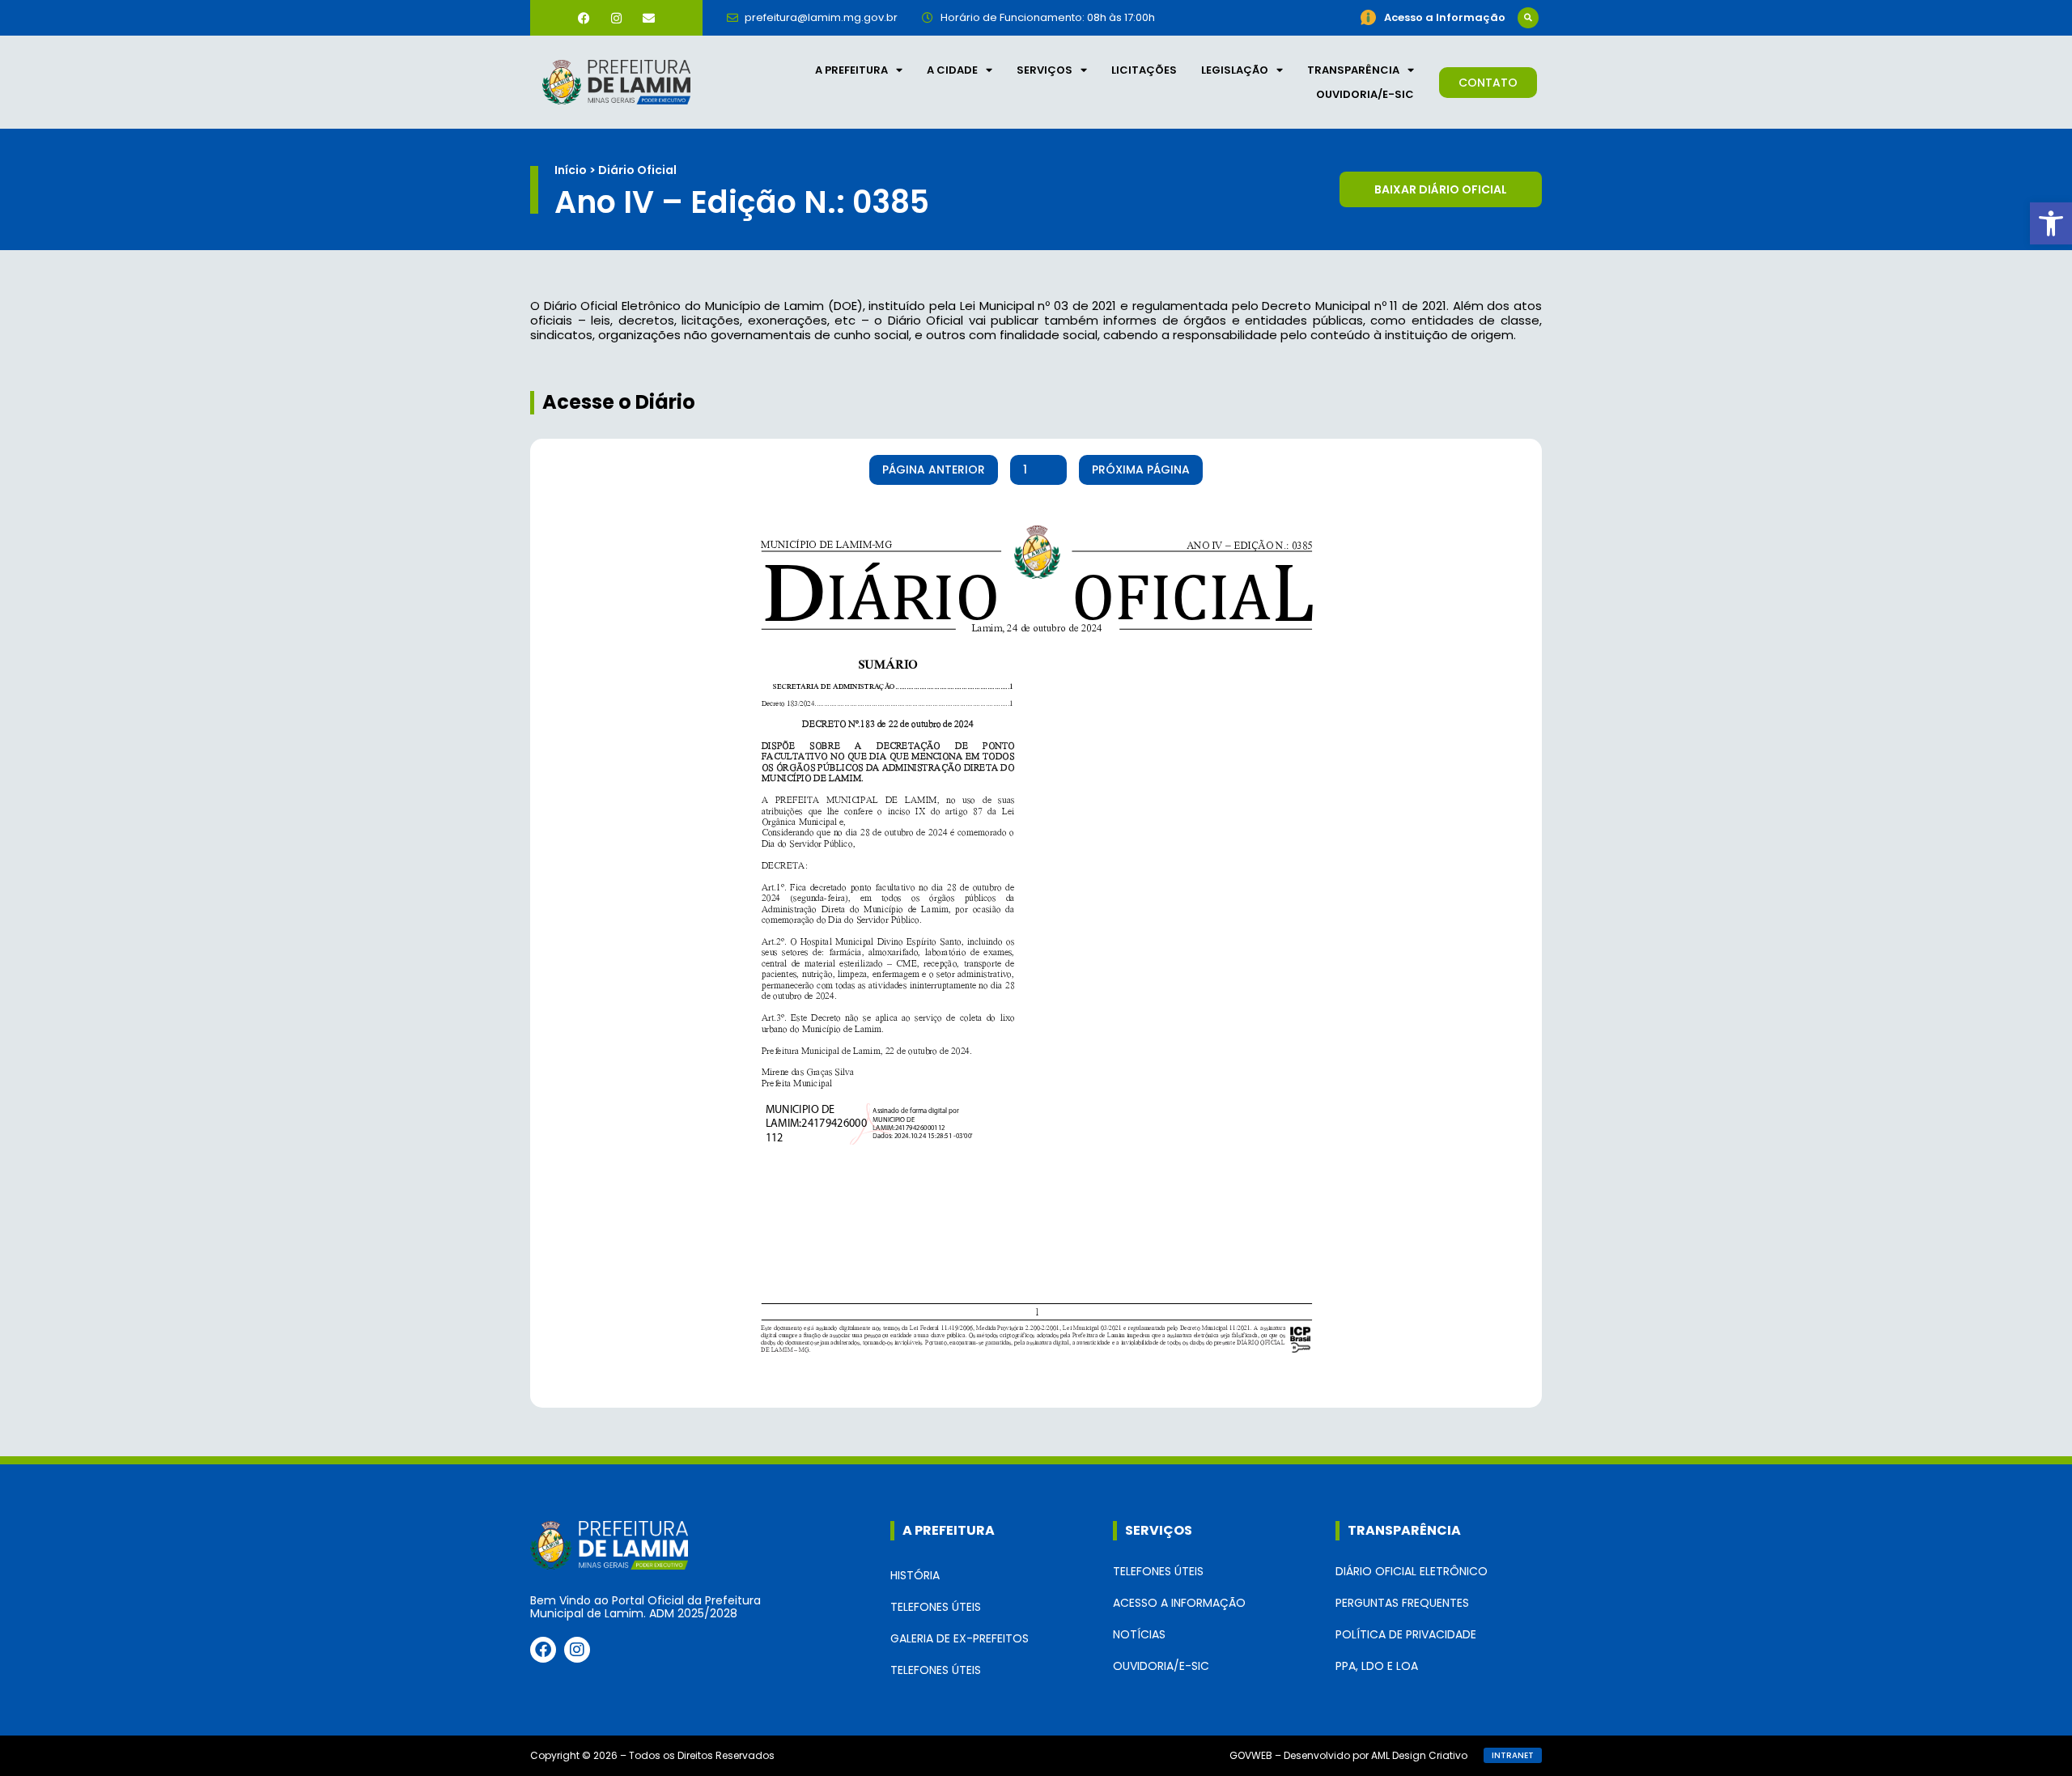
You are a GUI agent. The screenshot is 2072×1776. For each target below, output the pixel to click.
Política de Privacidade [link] (1406, 1634)
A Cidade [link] (952, 70)
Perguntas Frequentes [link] (1402, 1603)
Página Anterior (934, 469)
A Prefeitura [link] (851, 70)
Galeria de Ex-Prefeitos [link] (960, 1638)
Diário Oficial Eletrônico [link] (1412, 1571)
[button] (1528, 18)
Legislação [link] (1235, 70)
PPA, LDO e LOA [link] (1377, 1666)
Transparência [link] (1353, 70)
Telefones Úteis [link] (936, 1607)
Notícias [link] (1139, 1634)
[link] (2051, 223)
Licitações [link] (1144, 70)
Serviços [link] (1044, 70)
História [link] (915, 1575)
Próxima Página (1141, 469)
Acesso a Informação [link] (1179, 1603)
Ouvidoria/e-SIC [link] (1365, 94)
